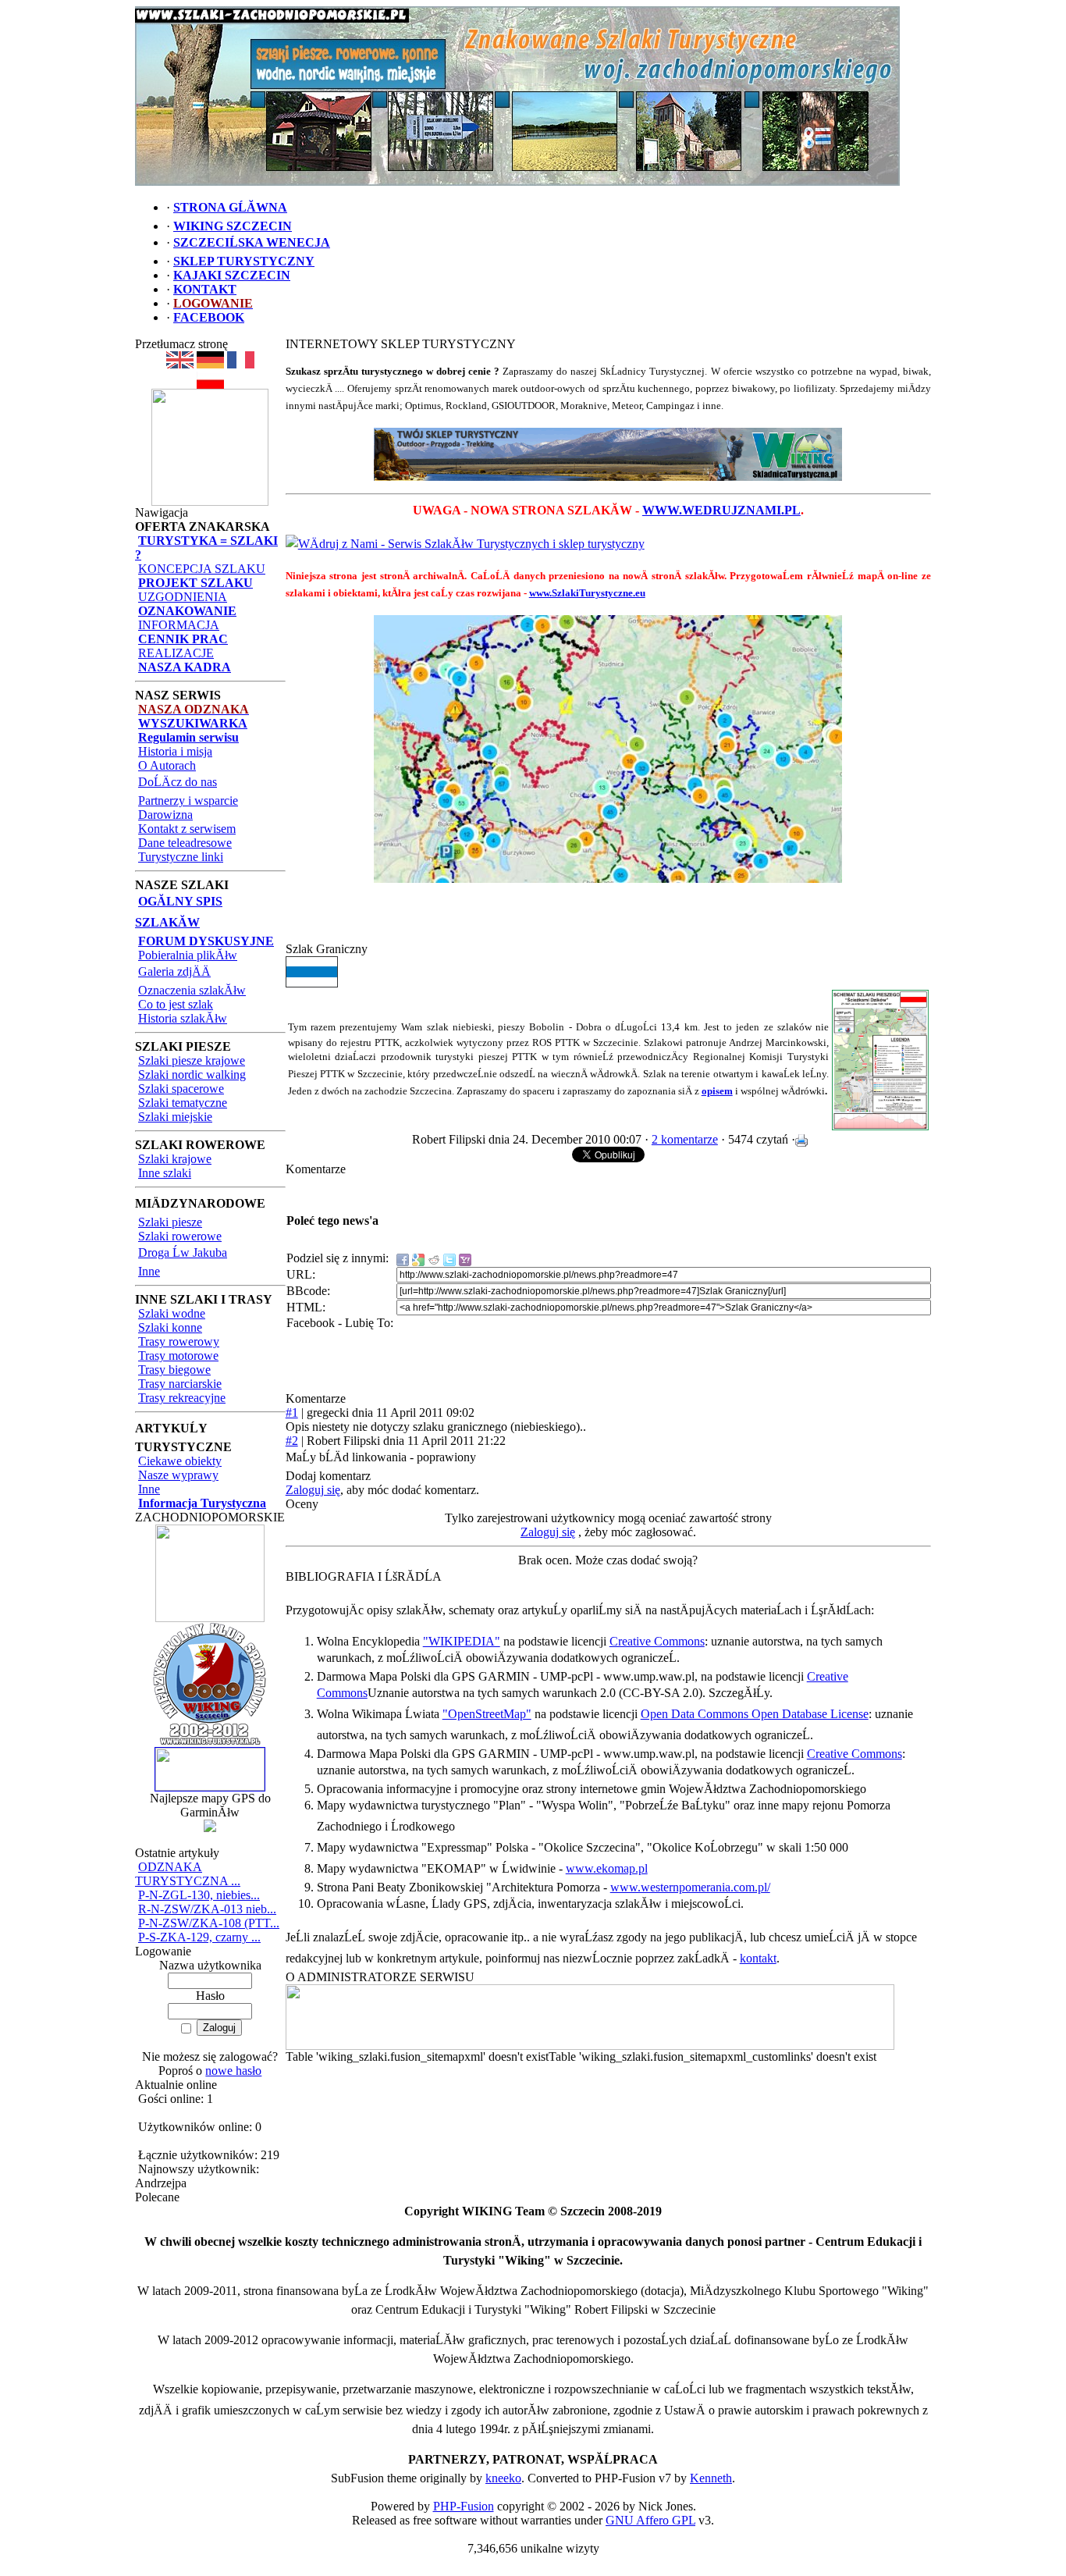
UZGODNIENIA (183, 597)
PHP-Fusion (464, 2506)
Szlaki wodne (172, 1313)
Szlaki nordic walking (192, 1075)
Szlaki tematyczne (183, 1103)
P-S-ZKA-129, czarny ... (199, 1937)
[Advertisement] (608, 919)
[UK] (180, 364)
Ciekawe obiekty (180, 1461)
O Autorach (167, 765)
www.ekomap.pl (607, 1868)
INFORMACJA (179, 625)
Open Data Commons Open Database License (755, 1714)
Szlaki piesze (170, 1222)
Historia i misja (175, 751)
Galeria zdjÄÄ (174, 971)
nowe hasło (233, 2071)
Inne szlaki (165, 1173)
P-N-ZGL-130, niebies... (199, 1895)
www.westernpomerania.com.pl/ (690, 1887)
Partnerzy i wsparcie (188, 801)
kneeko (503, 2478)
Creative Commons (657, 1641)
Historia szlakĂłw (183, 1018)
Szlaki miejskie (175, 1117)
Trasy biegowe (174, 1370)
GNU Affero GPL (650, 2520)
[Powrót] (210, 384)
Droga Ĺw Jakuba (183, 1252)
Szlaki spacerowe (181, 1089)
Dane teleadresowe (185, 843)
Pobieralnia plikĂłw (188, 955)
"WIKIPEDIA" (462, 1641)
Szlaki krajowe (175, 1159)
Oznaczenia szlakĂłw (192, 990)
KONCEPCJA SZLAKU (202, 569)
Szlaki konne (170, 1327)
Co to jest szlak (176, 1004)
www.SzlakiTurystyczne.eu (587, 593)
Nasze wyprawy (178, 1475)
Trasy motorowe (178, 1356)
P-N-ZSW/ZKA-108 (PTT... (209, 1923)
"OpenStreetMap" (487, 1714)
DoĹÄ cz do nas (178, 782)
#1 (292, 1413)
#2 (292, 1441)
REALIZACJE (176, 653)
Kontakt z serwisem (187, 829)
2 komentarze (685, 1139)
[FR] (241, 364)
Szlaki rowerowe (180, 1236)
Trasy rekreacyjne (182, 1398)
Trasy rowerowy (179, 1341)
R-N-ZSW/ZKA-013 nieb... (207, 1909)
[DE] (210, 364)
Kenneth (711, 2478)
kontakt (758, 1958)
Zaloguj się (313, 1490)
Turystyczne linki (181, 857)
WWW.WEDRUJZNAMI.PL (721, 510)
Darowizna (165, 815)
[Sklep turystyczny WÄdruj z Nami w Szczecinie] (608, 454)
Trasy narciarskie (180, 1384)
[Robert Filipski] (590, 2046)
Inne (149, 1271)
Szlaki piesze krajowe (192, 1060)
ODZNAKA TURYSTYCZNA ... (188, 1874)
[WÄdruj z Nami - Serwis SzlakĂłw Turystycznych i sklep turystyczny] (465, 544)
